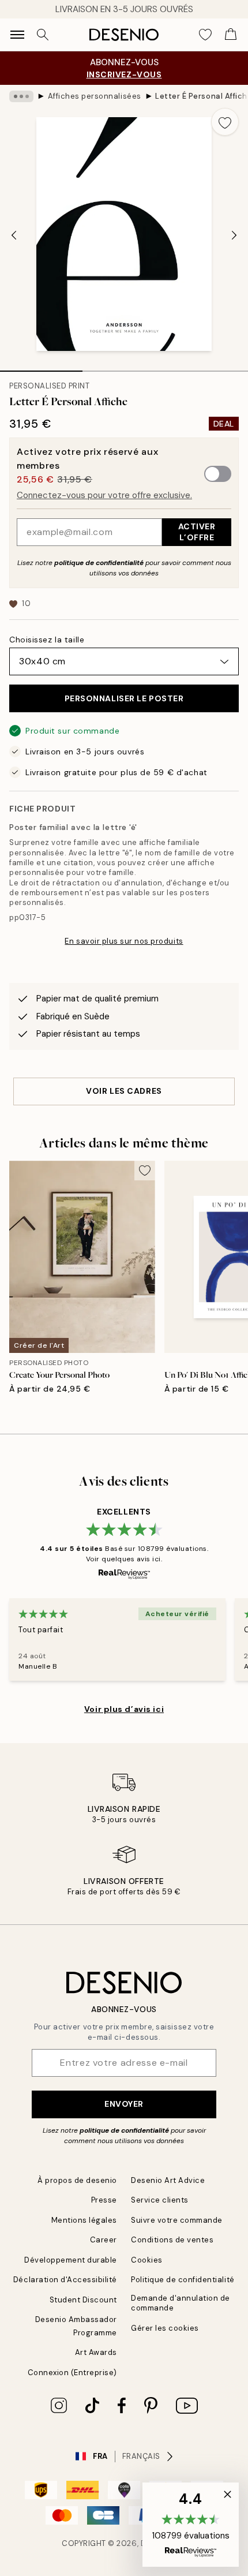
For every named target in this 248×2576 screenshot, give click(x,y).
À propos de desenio (77, 2180)
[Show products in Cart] (231, 35)
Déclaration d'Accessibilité (65, 2280)
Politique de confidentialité (183, 2280)
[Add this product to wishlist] (225, 122)
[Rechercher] (43, 35)
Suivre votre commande (177, 2220)
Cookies (147, 2260)
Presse (104, 2200)
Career (104, 2240)
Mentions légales (84, 2220)
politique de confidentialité (99, 563)
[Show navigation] (17, 35)
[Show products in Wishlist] (205, 35)
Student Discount (83, 2300)
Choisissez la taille (47, 640)
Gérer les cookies (165, 2328)
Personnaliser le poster (124, 698)
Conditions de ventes (172, 2240)
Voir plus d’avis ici (124, 1709)
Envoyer (124, 2104)
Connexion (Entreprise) (72, 2373)
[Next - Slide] (234, 235)
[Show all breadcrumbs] (21, 96)
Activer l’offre (197, 532)
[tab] (41, 367)
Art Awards (96, 2352)
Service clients (160, 2200)
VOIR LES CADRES (124, 1091)
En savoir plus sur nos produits (124, 941)
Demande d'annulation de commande (181, 2303)
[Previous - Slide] (14, 235)
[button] (191, 2525)
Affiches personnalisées (95, 96)
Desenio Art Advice (168, 2180)
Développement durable (71, 2260)
